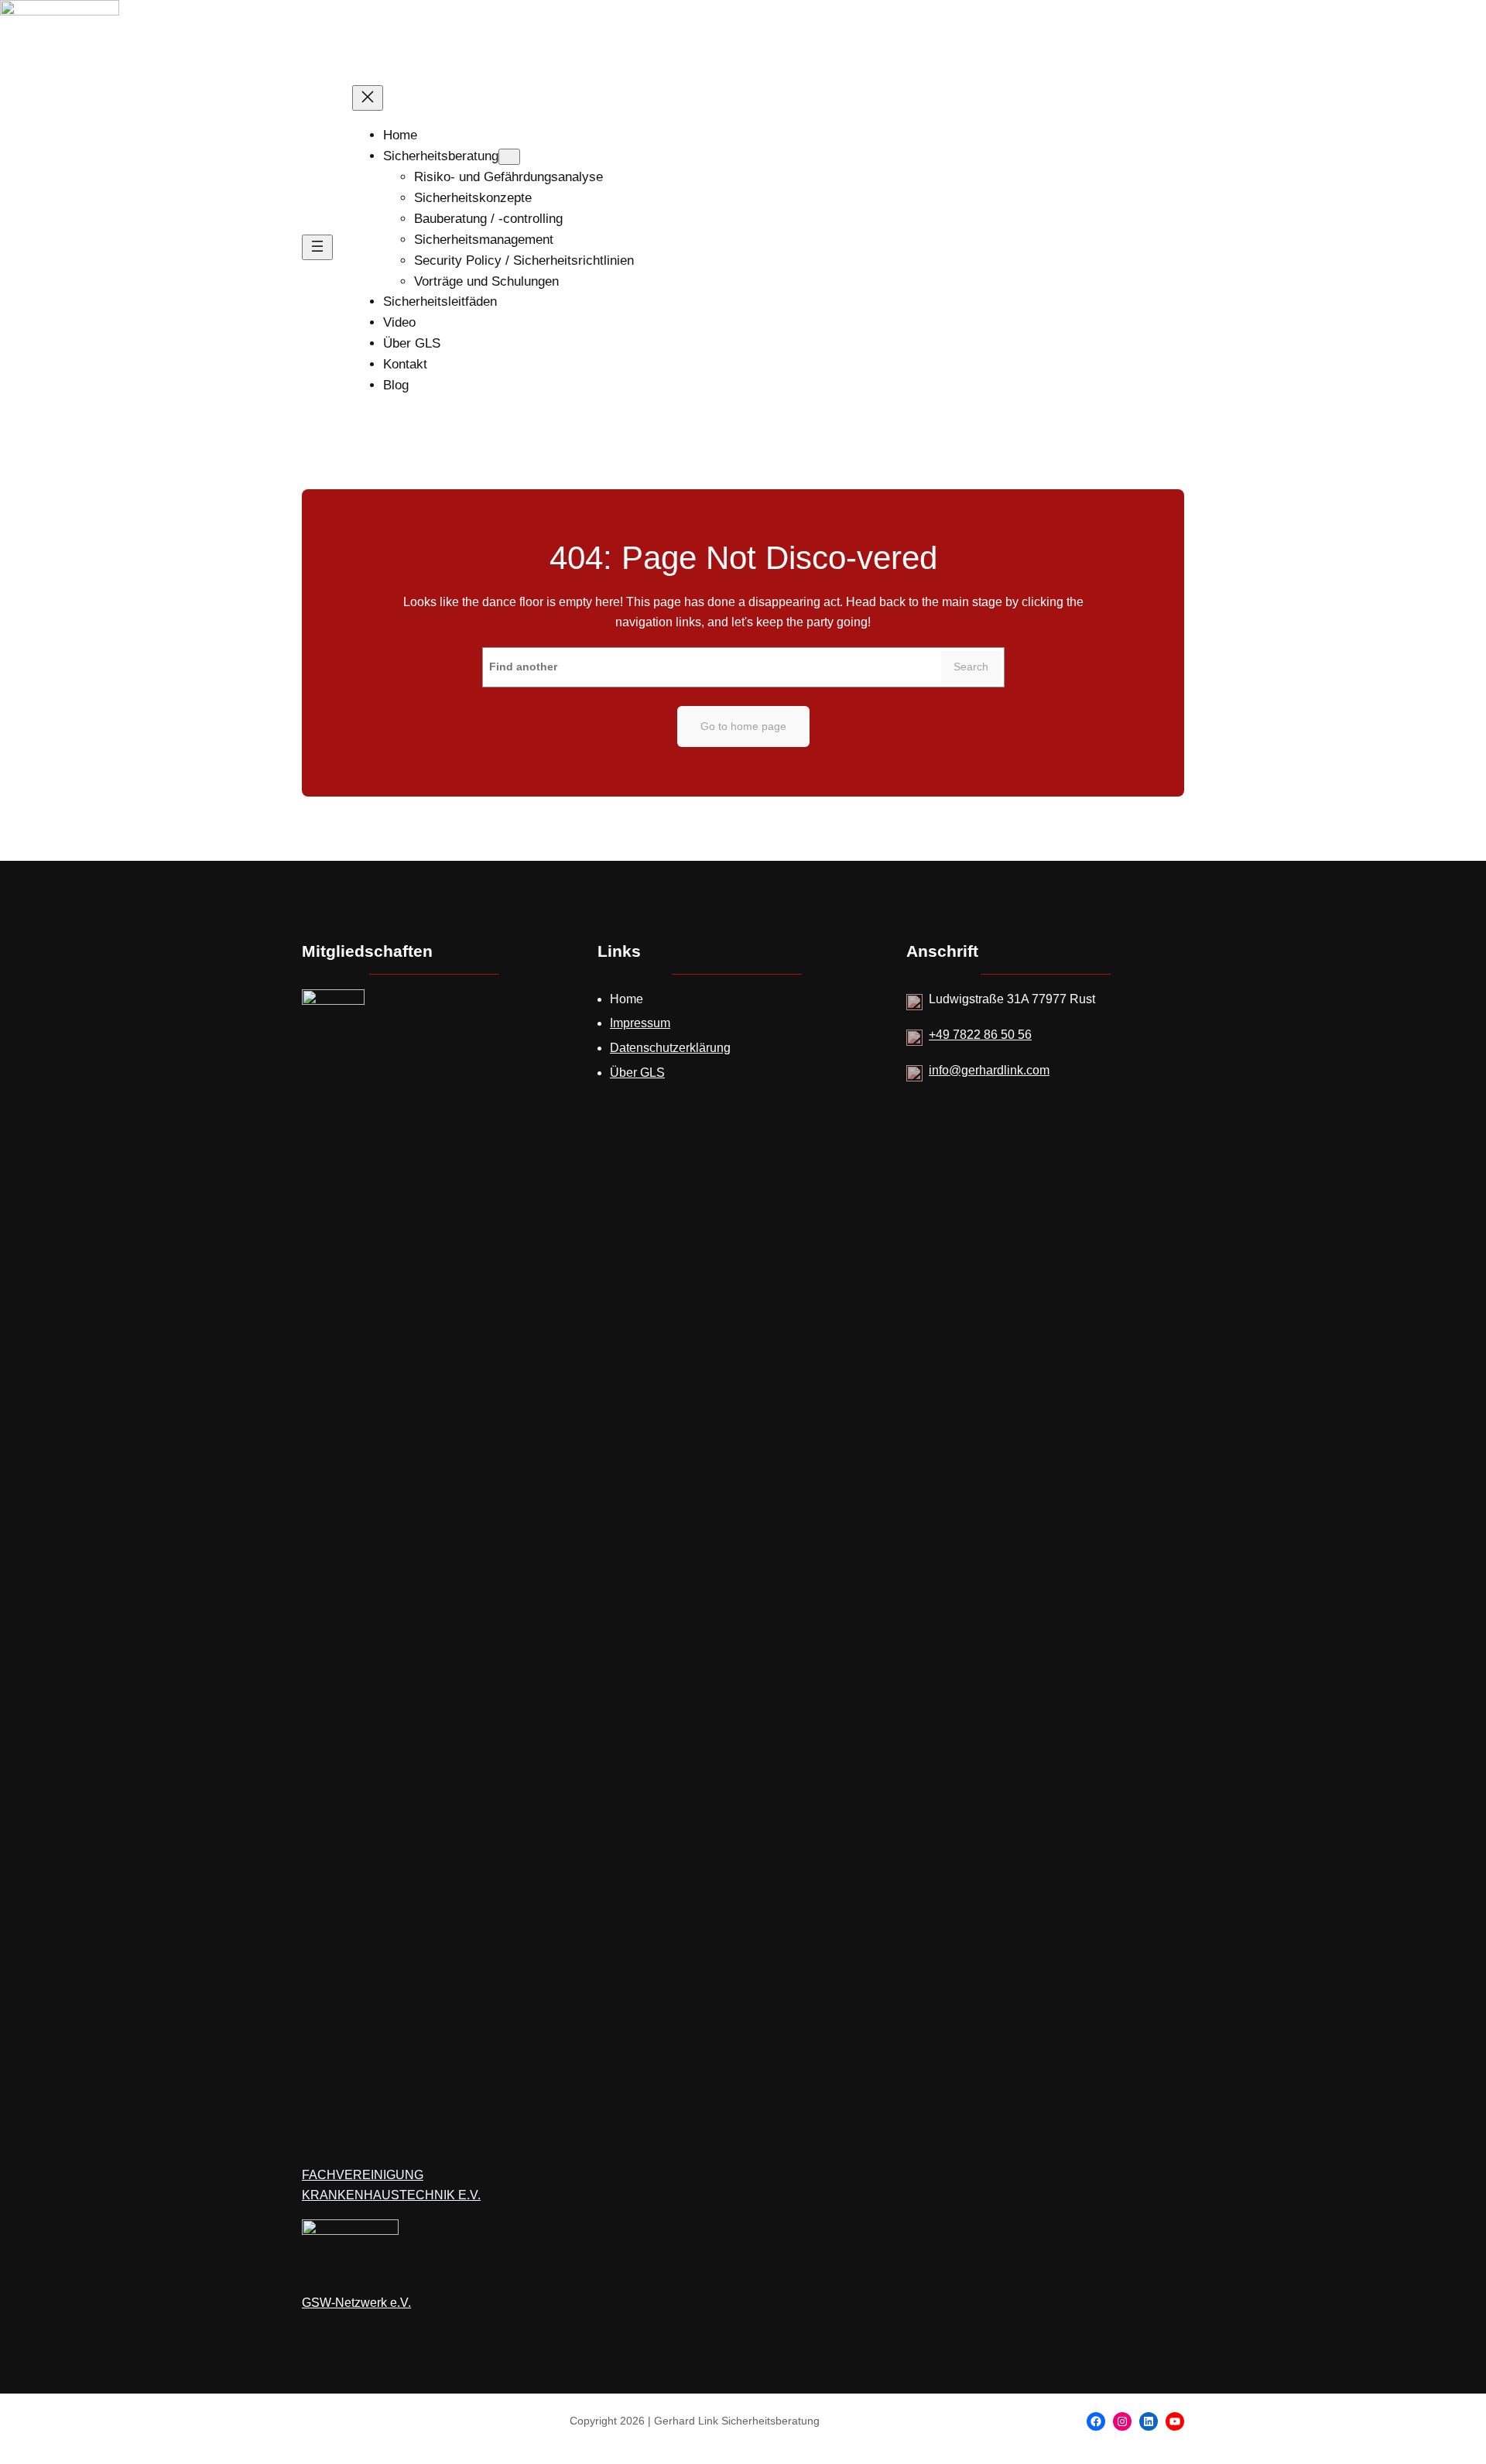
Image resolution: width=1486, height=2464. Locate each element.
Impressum (640, 1023)
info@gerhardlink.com (989, 1070)
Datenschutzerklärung (670, 1048)
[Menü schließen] (368, 98)
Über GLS (637, 1073)
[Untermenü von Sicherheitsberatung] (509, 157)
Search (971, 667)
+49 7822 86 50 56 (980, 1035)
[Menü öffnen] (317, 247)
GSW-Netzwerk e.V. (356, 2303)
